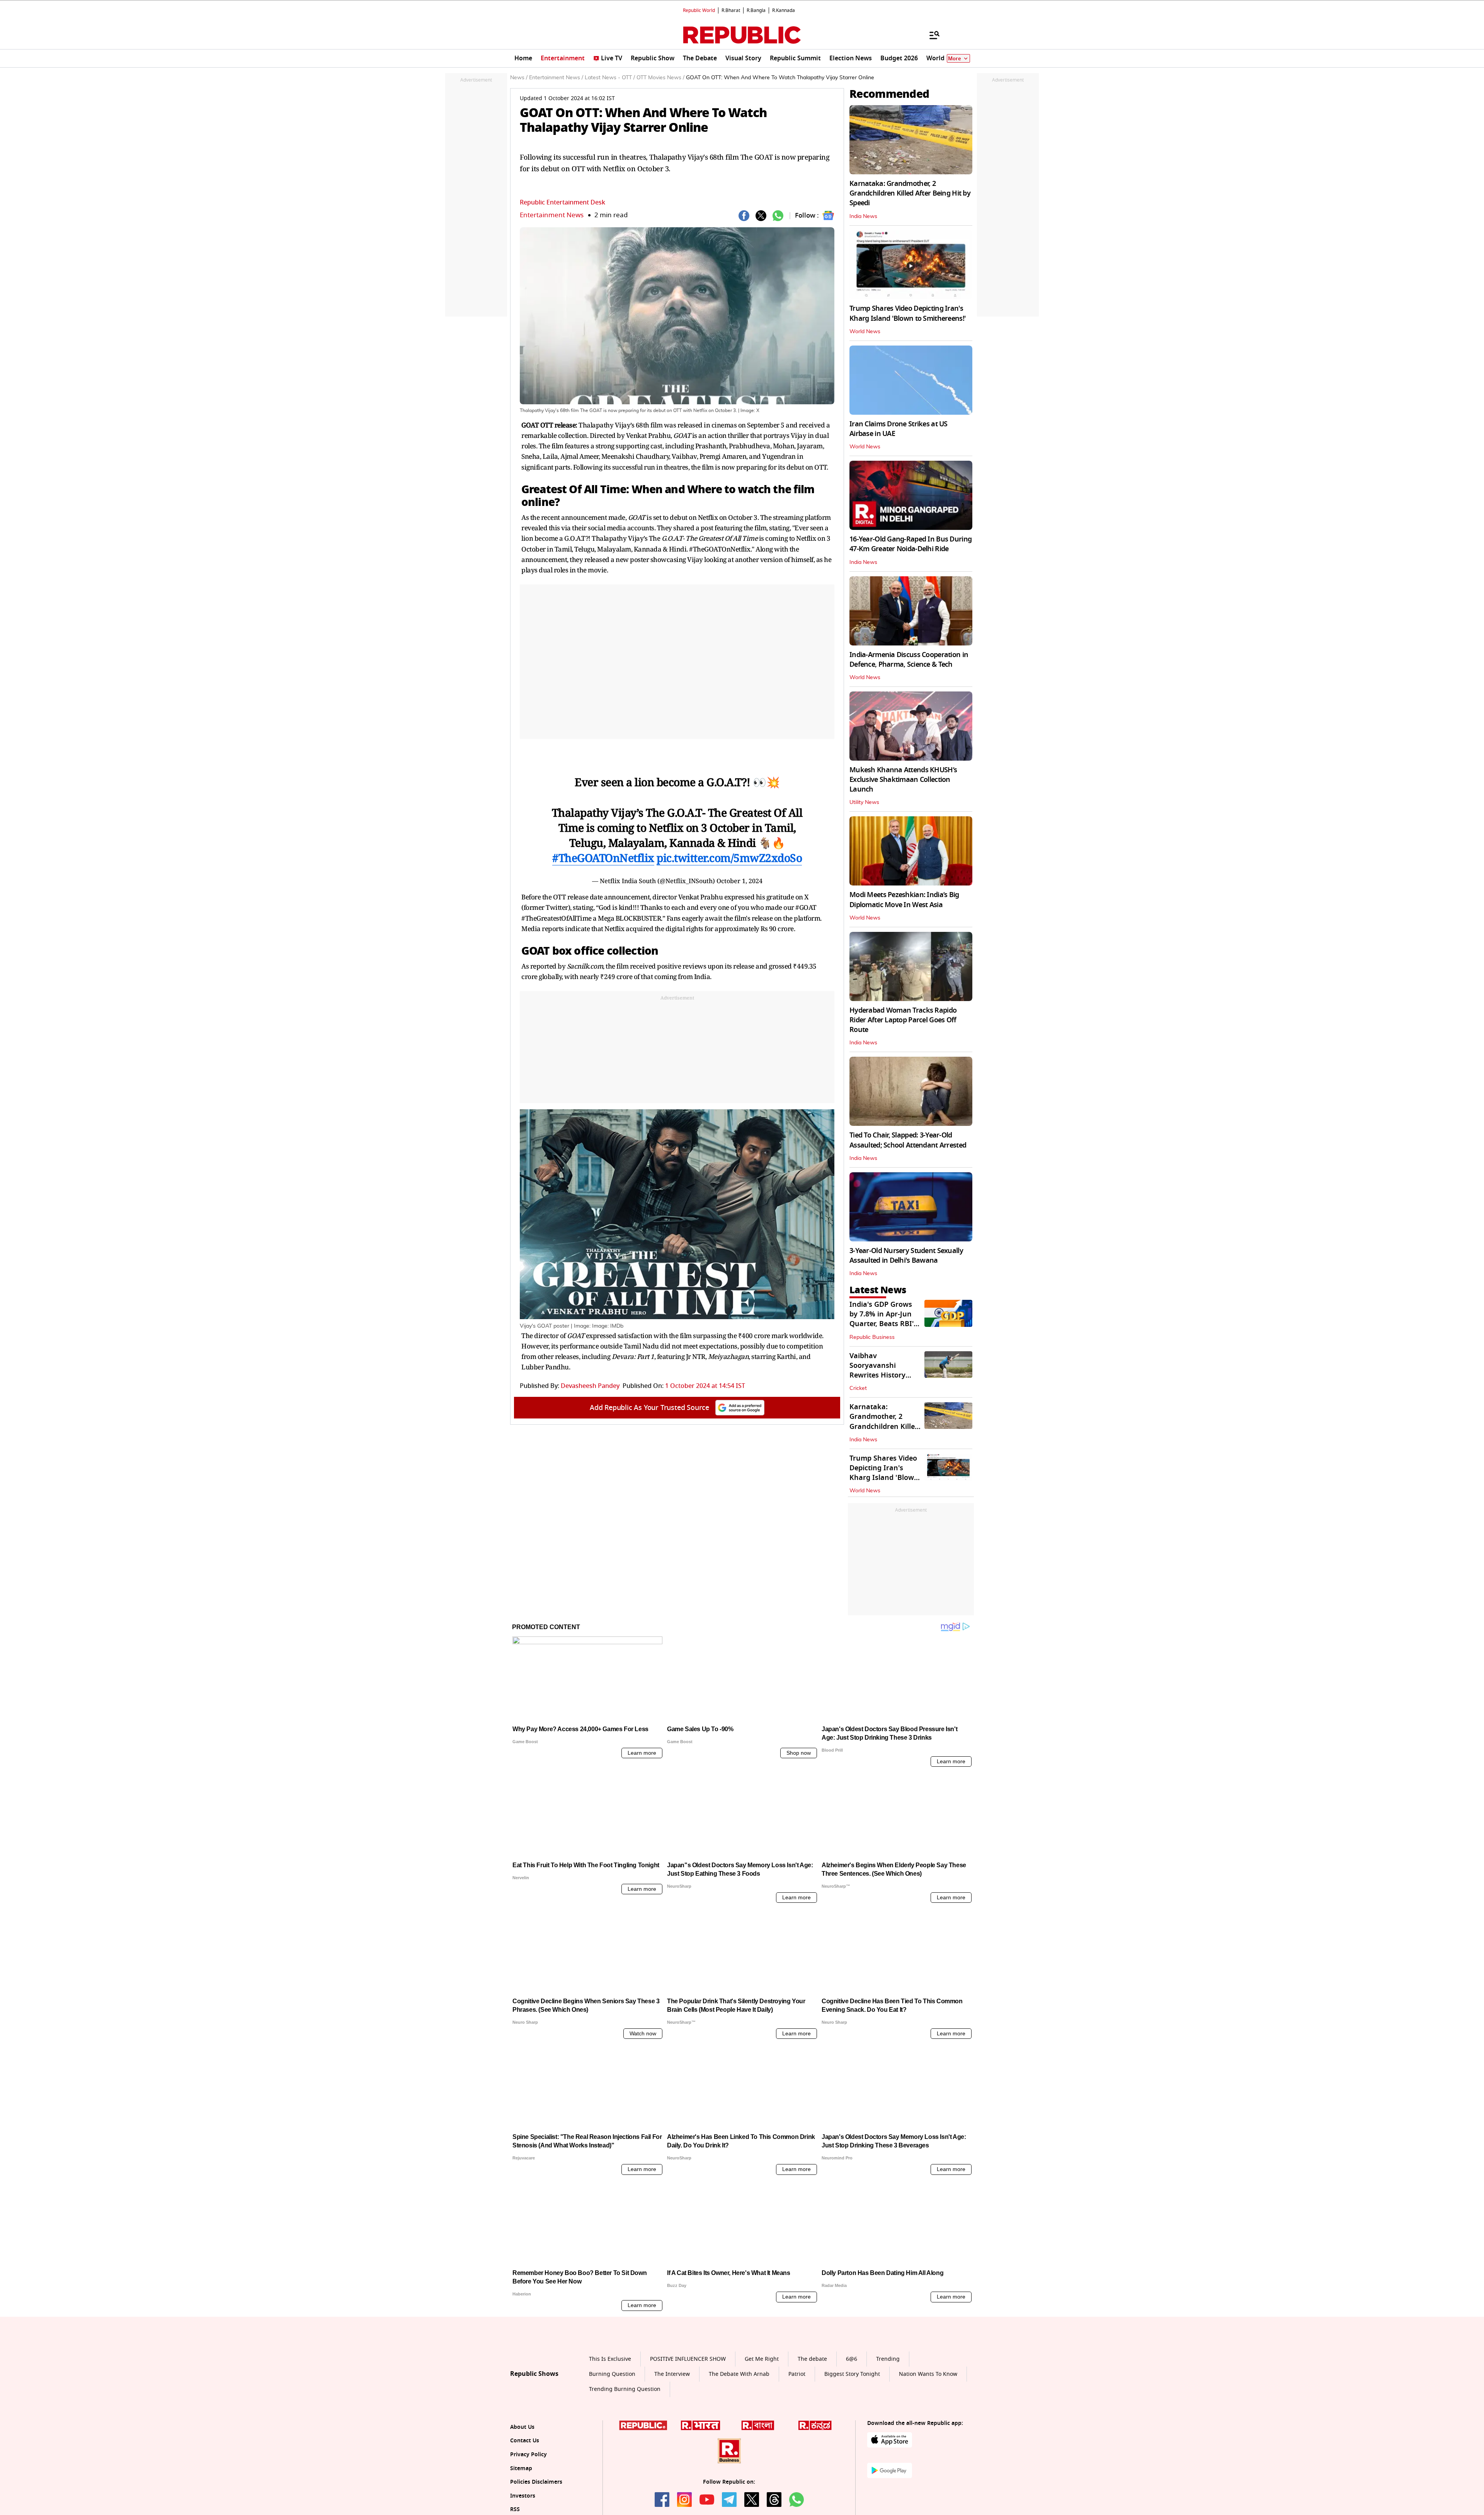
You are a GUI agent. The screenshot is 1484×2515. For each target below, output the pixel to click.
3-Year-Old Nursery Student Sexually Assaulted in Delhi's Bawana (906, 1256)
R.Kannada (784, 10)
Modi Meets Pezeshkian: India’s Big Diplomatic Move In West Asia (904, 900)
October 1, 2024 (739, 881)
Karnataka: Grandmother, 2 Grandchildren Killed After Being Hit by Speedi (910, 193)
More (955, 59)
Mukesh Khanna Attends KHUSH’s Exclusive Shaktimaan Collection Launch (903, 780)
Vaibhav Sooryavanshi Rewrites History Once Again (877, 1371)
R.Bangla (756, 10)
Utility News (864, 802)
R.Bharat (731, 10)
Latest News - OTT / (610, 78)
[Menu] (931, 35)
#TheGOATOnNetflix (603, 858)
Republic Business (872, 1337)
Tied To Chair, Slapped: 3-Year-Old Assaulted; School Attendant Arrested (908, 1140)
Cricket (858, 1388)
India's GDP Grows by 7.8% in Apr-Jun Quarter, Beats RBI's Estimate (883, 1319)
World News (865, 332)
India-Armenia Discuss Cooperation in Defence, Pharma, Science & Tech (909, 660)
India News (863, 216)
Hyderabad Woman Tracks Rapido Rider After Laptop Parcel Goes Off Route (903, 1020)
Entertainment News (552, 215)
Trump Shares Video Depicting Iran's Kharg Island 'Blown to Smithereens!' (908, 313)
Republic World (699, 10)
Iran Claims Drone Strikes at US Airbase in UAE (899, 429)
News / (519, 78)
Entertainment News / (556, 78)
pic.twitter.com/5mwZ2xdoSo (729, 858)
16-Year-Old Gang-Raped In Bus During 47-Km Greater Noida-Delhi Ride (910, 544)
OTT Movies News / (660, 78)
